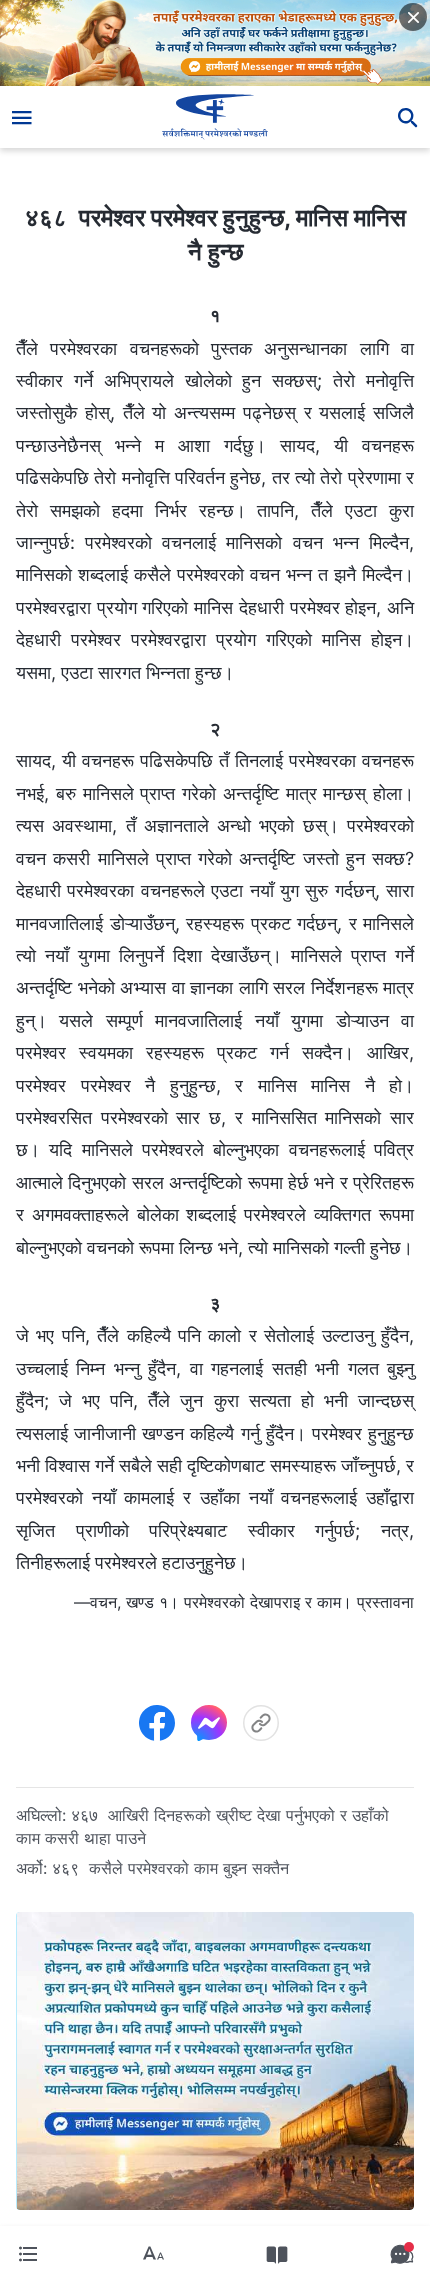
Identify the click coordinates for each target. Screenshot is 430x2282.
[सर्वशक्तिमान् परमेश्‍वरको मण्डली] (215, 117)
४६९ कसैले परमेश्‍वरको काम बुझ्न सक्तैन (170, 1868)
